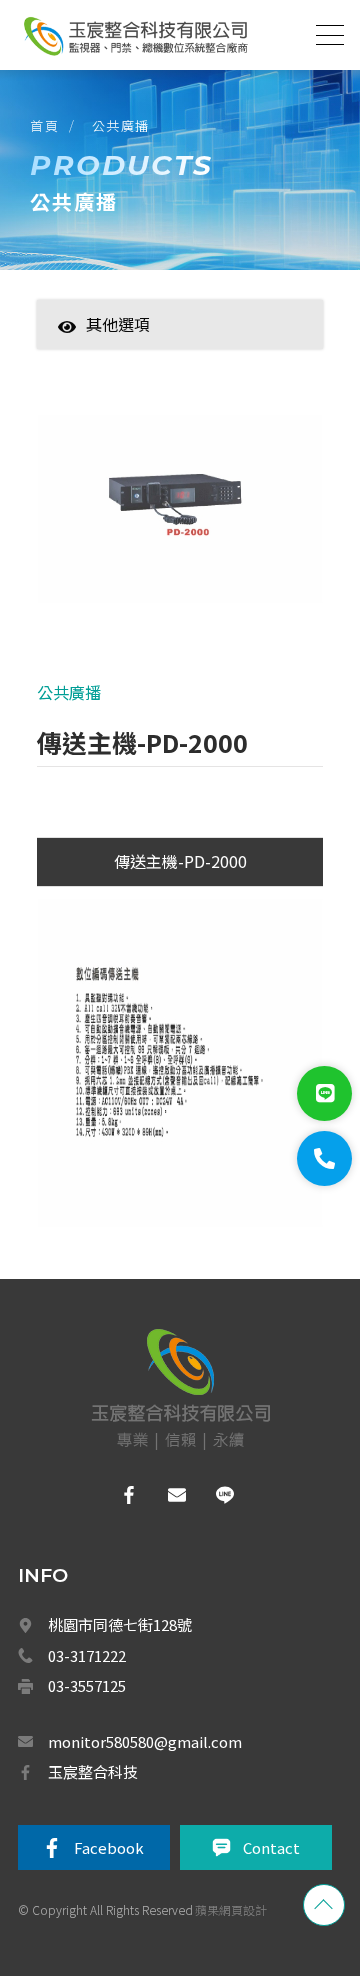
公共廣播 (121, 125)
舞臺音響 (137, 1403)
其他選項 (118, 324)
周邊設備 (137, 1665)
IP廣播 (130, 1447)
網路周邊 (129, 1883)
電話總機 (129, 1228)
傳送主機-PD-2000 (180, 861)
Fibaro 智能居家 (148, 1839)
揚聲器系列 (143, 1490)
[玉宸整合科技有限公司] (135, 36)
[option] (180, 519)
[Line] (324, 1093)
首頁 (44, 125)
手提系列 (137, 1621)
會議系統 (138, 1316)
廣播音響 (129, 1272)
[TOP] (324, 1905)
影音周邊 (129, 1927)
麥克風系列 (143, 1534)
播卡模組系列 (149, 1577)
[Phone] (324, 1158)
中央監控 (130, 1796)
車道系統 (129, 1708)
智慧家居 (129, 355)
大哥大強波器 (141, 1752)
